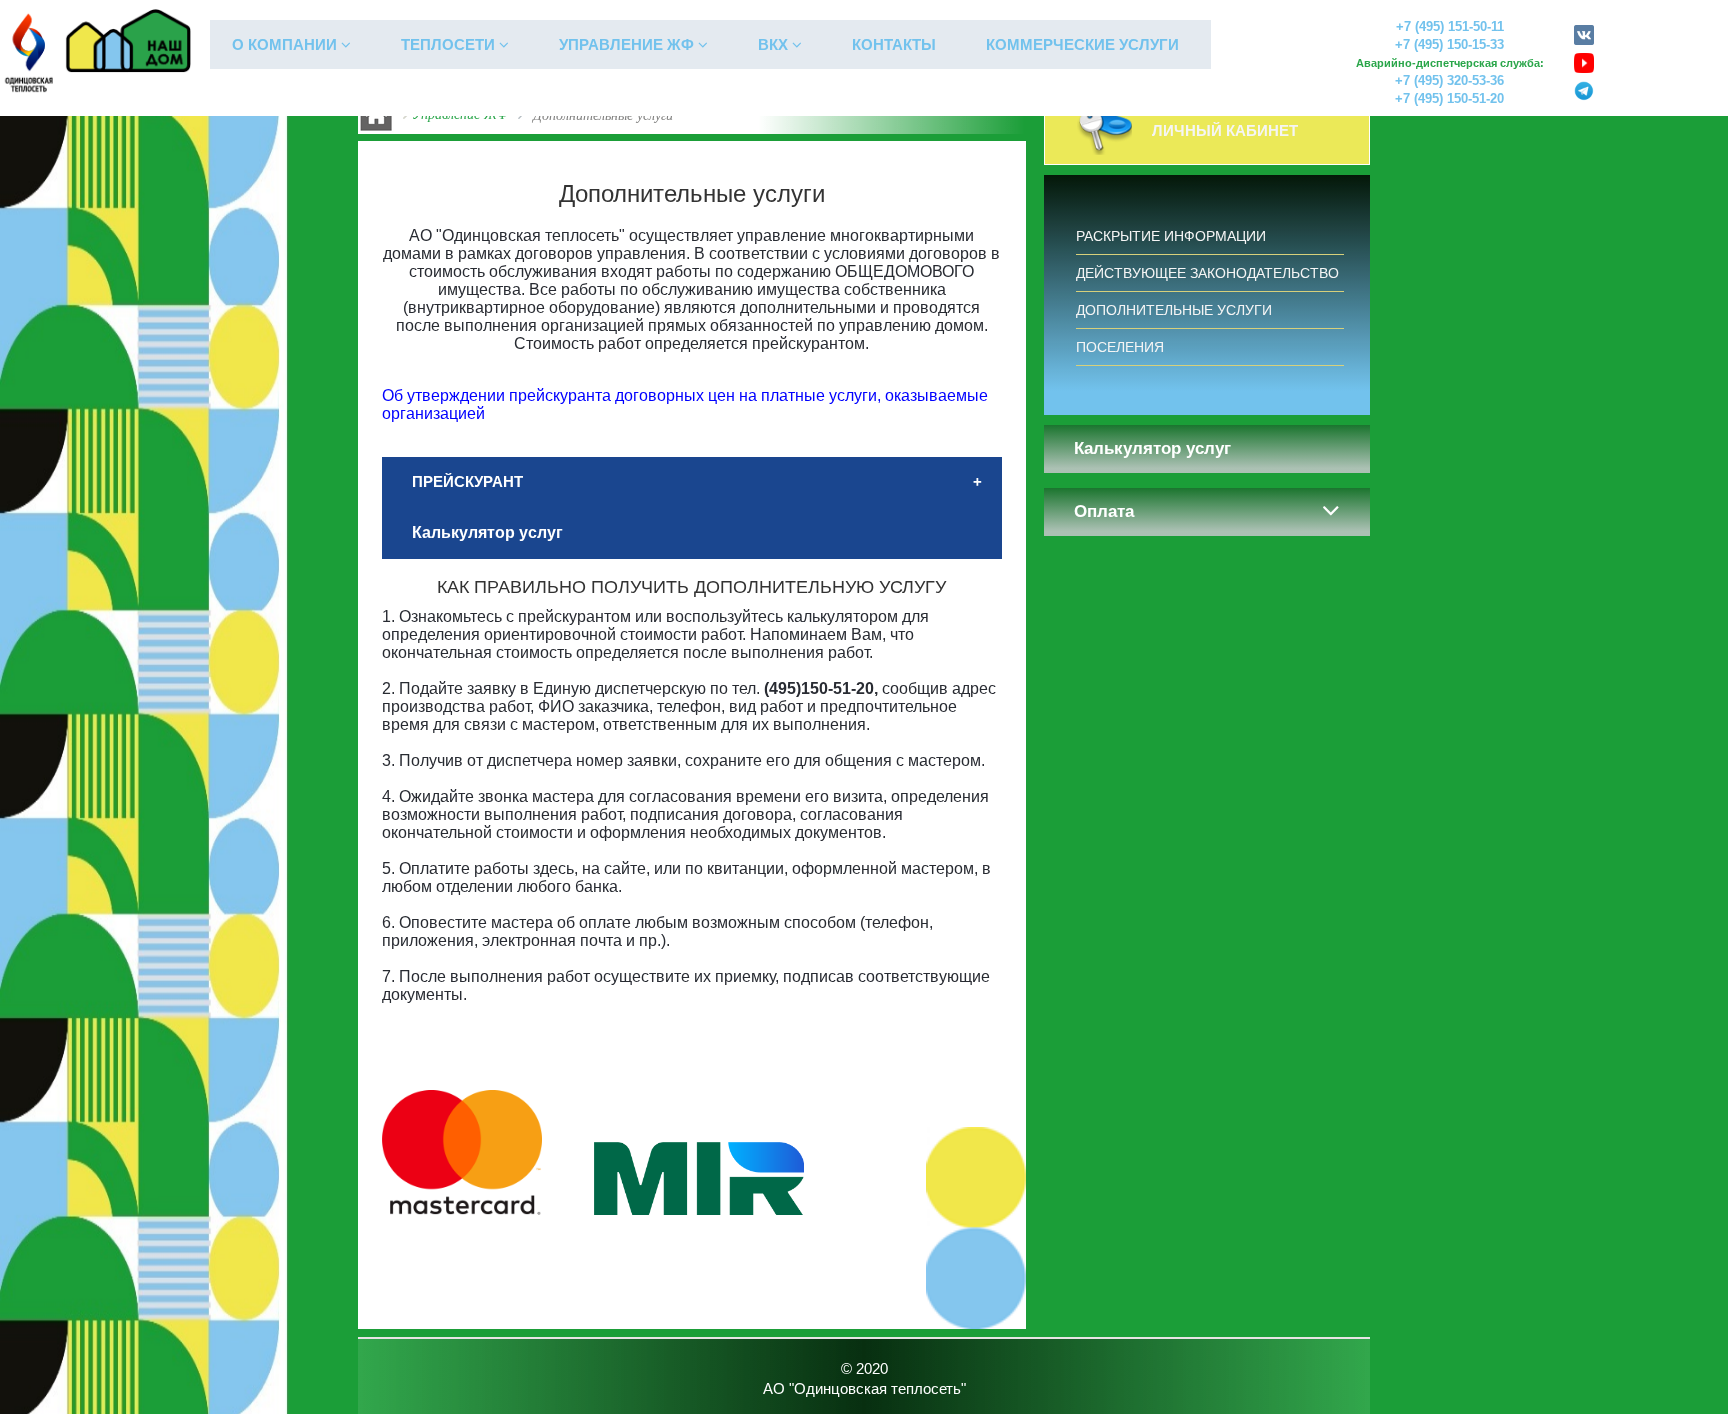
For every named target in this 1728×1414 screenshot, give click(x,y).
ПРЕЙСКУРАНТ (467, 481)
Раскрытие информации (1171, 236)
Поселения (1120, 347)
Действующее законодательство (1207, 273)
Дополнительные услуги (1174, 310)
